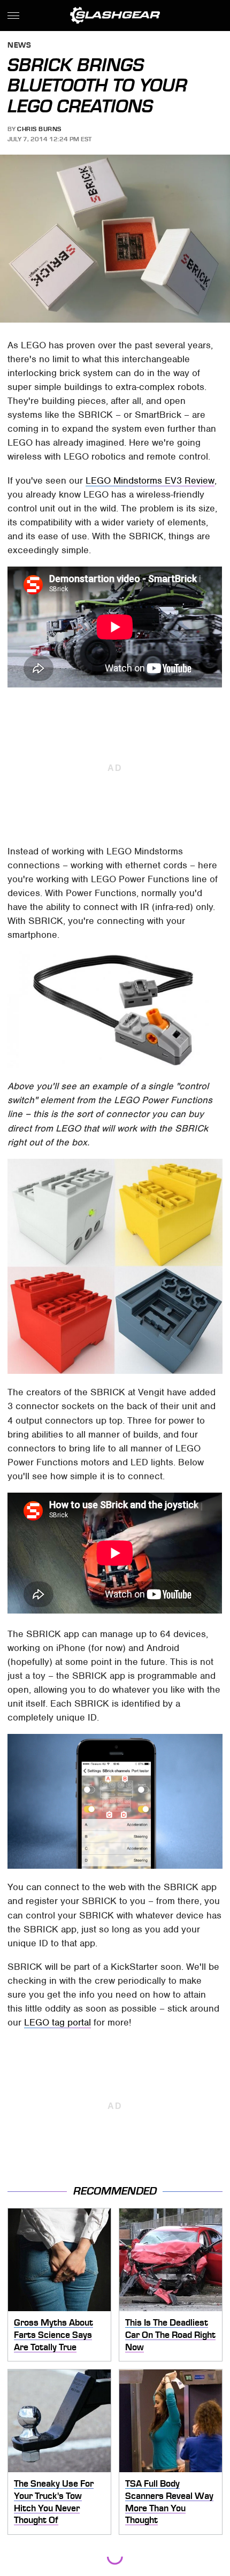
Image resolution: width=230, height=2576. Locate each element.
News (19, 46)
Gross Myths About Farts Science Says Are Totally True (53, 2334)
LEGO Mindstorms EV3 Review (150, 480)
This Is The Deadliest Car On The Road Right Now (170, 2334)
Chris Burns (39, 129)
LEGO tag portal (57, 2022)
